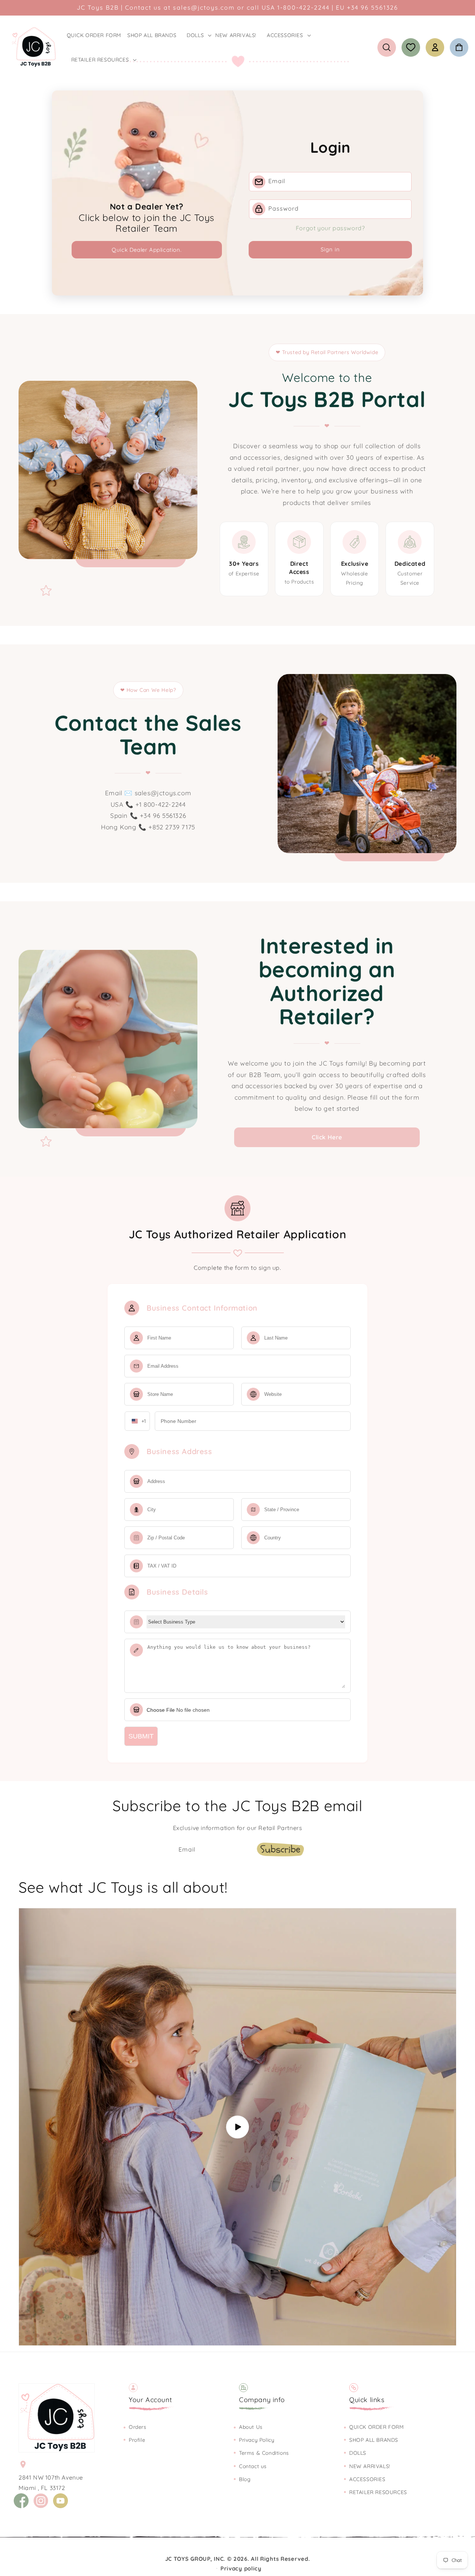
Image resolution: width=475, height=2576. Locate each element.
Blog (245, 2479)
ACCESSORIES (367, 2479)
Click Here (327, 1137)
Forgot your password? (330, 228)
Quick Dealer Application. (147, 250)
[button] (198, 35)
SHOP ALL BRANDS (374, 2440)
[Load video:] (237, 2127)
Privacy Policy (257, 2440)
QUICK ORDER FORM (377, 2427)
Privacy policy (241, 2568)
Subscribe (280, 1849)
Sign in (330, 249)
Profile (137, 2440)
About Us (251, 2427)
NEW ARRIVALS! (370, 2466)
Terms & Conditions (264, 2453)
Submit (141, 1736)
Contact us (253, 2466)
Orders (138, 2427)
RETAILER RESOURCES (378, 2492)
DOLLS (358, 2453)
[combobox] (137, 1421)
